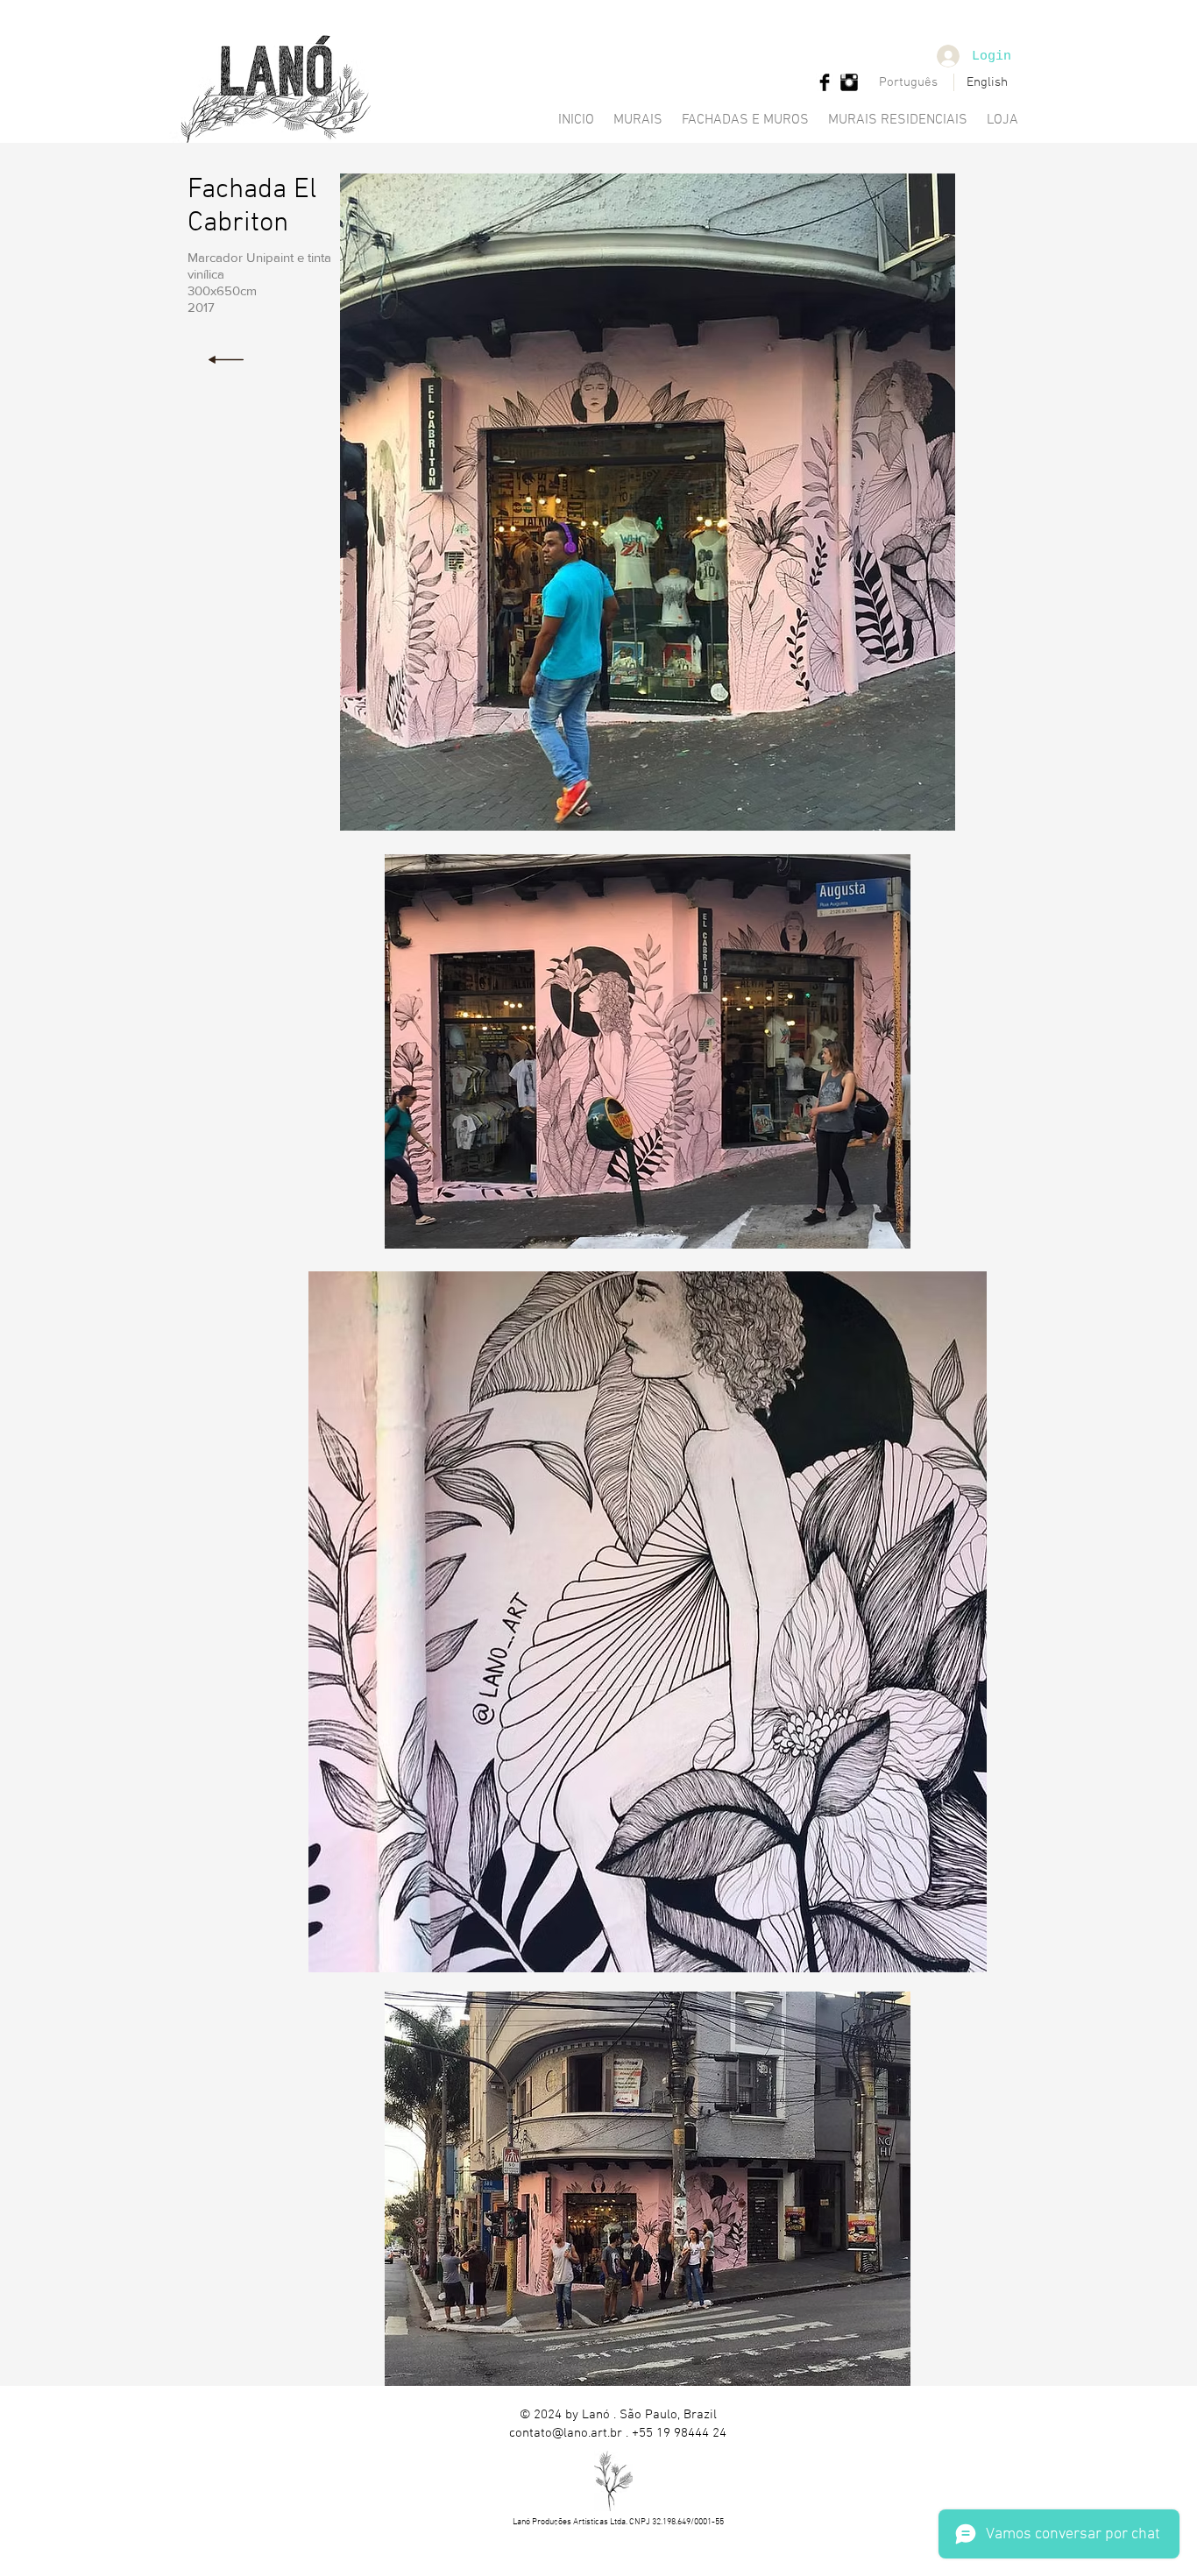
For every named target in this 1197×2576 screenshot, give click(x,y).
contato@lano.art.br (566, 2433)
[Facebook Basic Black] (825, 82)
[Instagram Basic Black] (849, 82)
